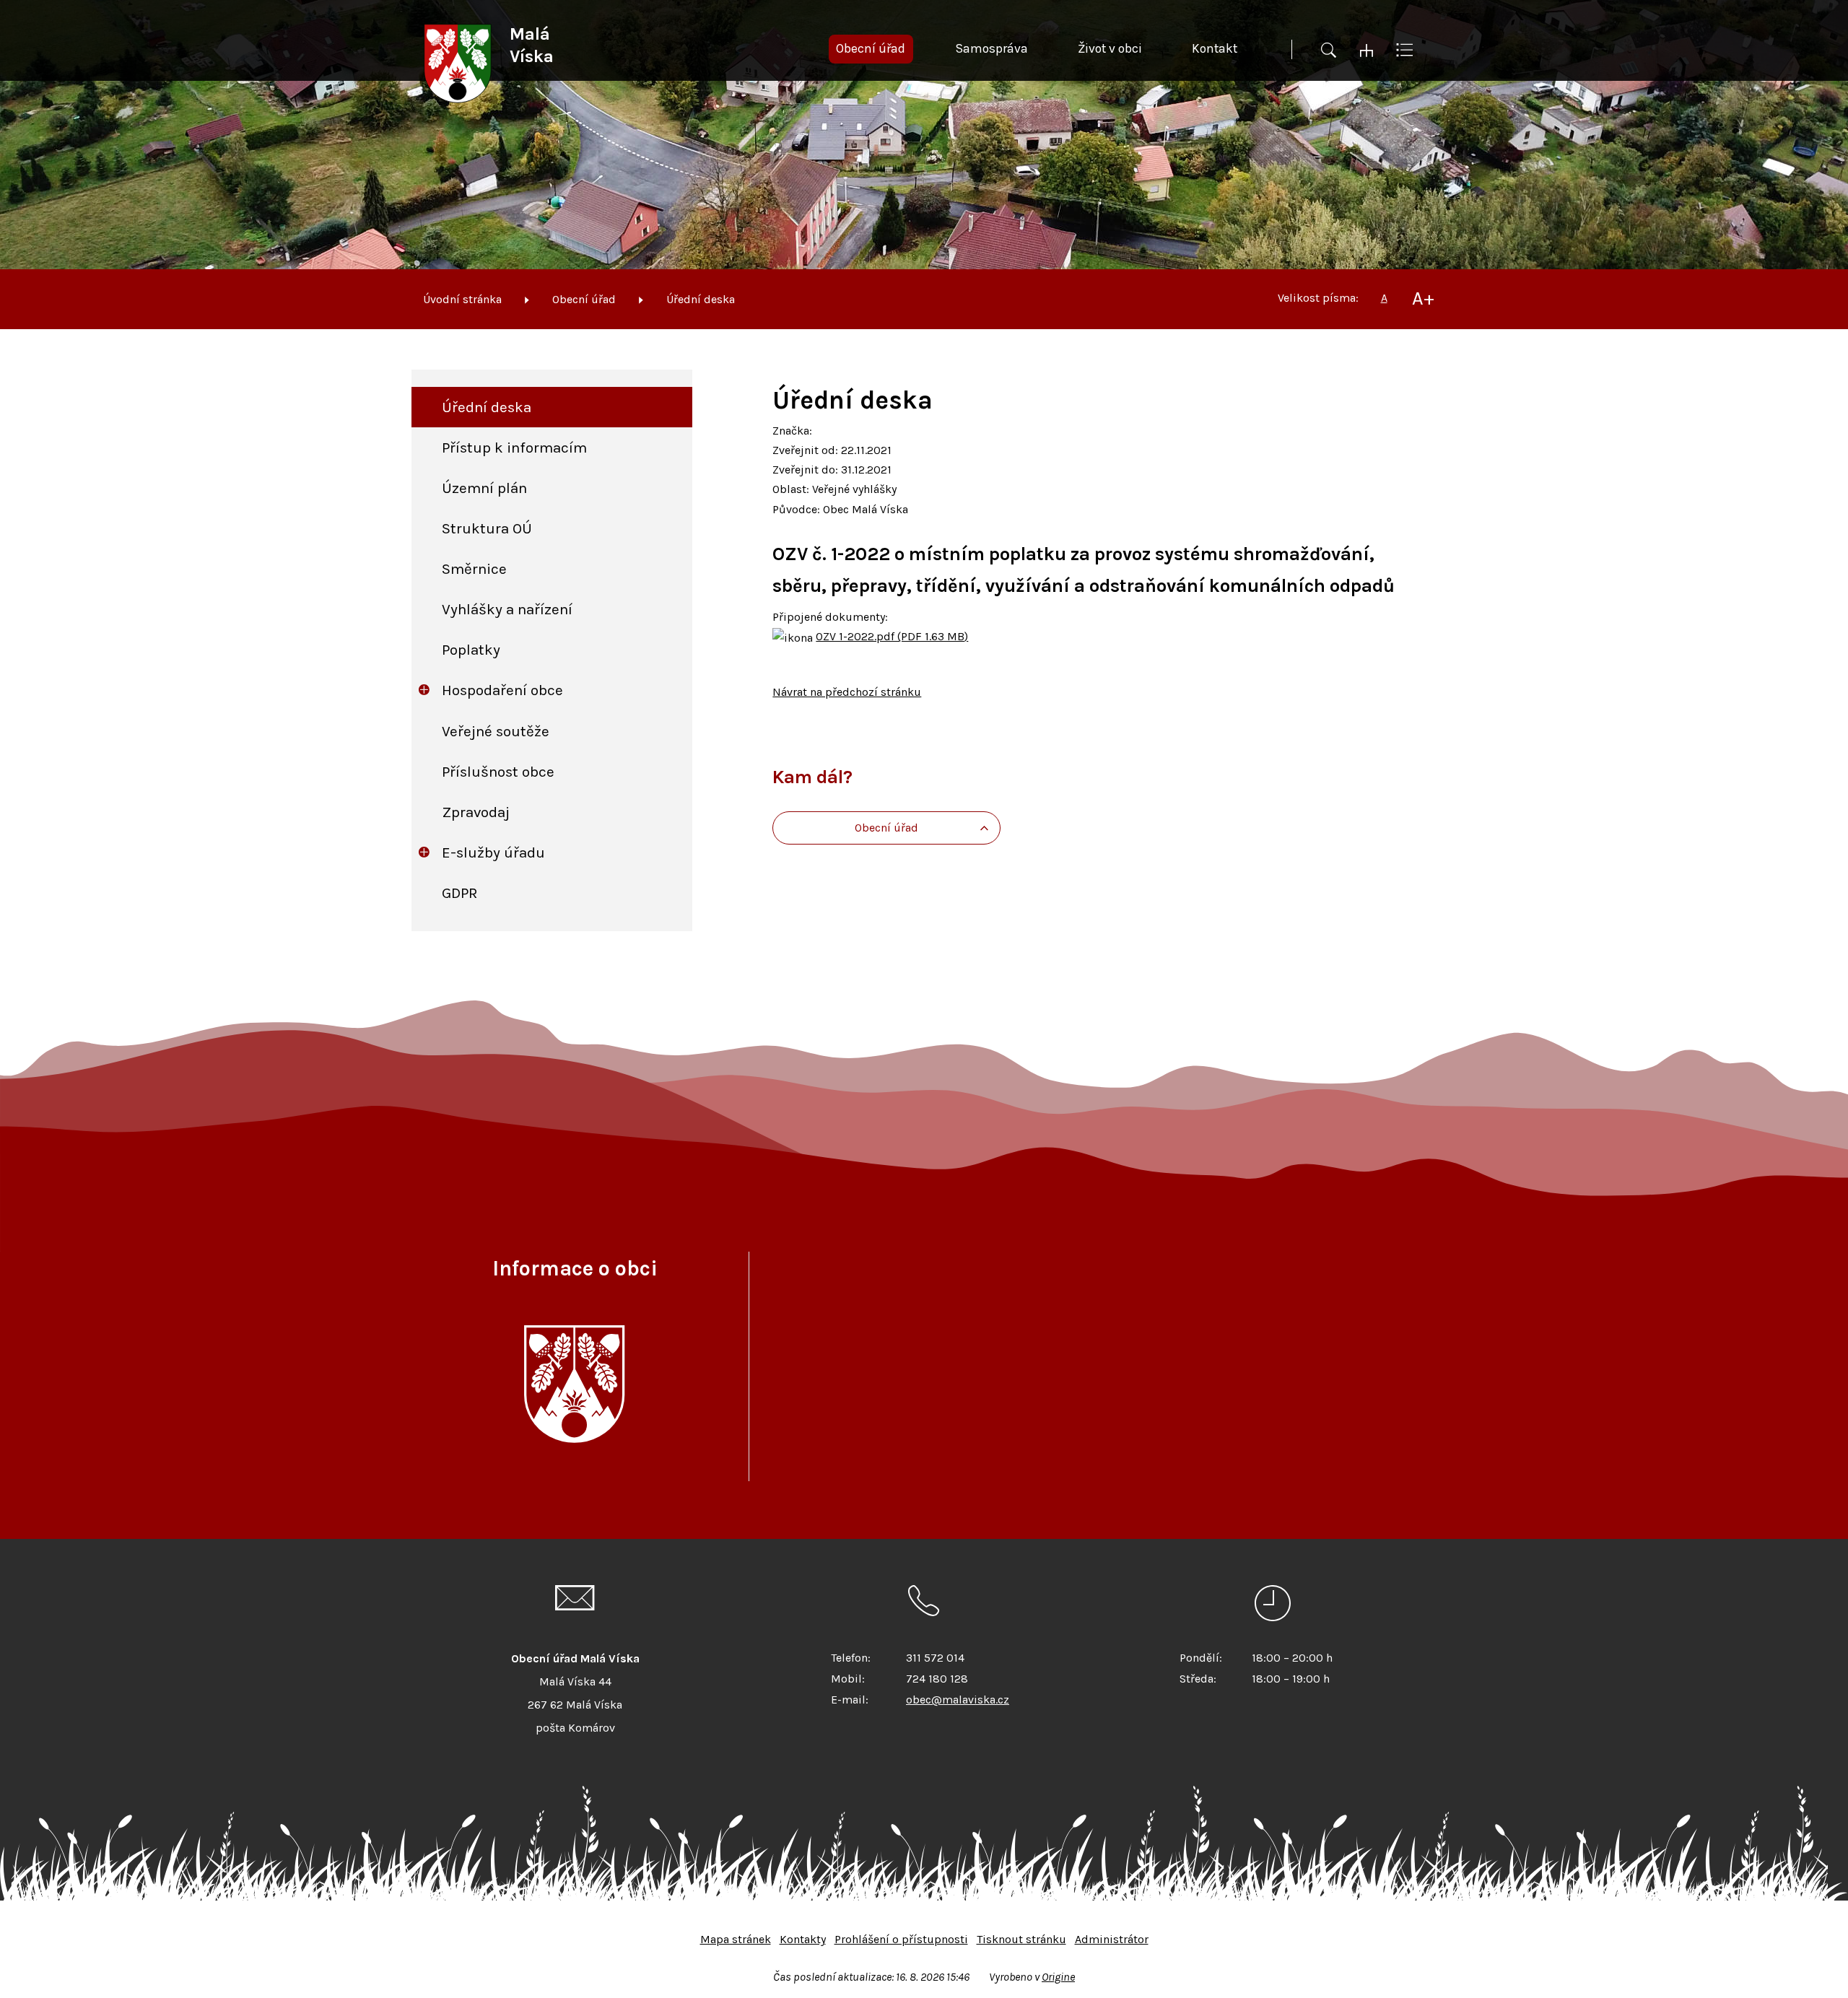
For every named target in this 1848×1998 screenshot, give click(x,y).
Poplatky (471, 650)
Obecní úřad (584, 299)
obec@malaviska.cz (958, 1700)
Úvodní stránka (462, 299)
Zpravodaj (476, 812)
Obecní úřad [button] (871, 48)
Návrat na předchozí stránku (847, 692)
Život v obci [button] (1110, 48)
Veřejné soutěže (496, 731)
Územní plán (484, 488)
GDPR (460, 893)
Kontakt (1215, 48)
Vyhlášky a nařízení (507, 609)
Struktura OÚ (487, 528)
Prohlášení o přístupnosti (901, 1939)
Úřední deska (701, 299)
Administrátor (1112, 1939)
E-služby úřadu (493, 852)
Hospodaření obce (502, 690)
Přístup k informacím (514, 448)
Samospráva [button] (991, 48)
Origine (1058, 1977)
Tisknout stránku (1021, 1939)
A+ (1423, 298)
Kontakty (803, 1939)
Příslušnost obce (498, 772)
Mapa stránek (736, 1939)
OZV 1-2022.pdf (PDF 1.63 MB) (892, 636)
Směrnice (474, 569)
